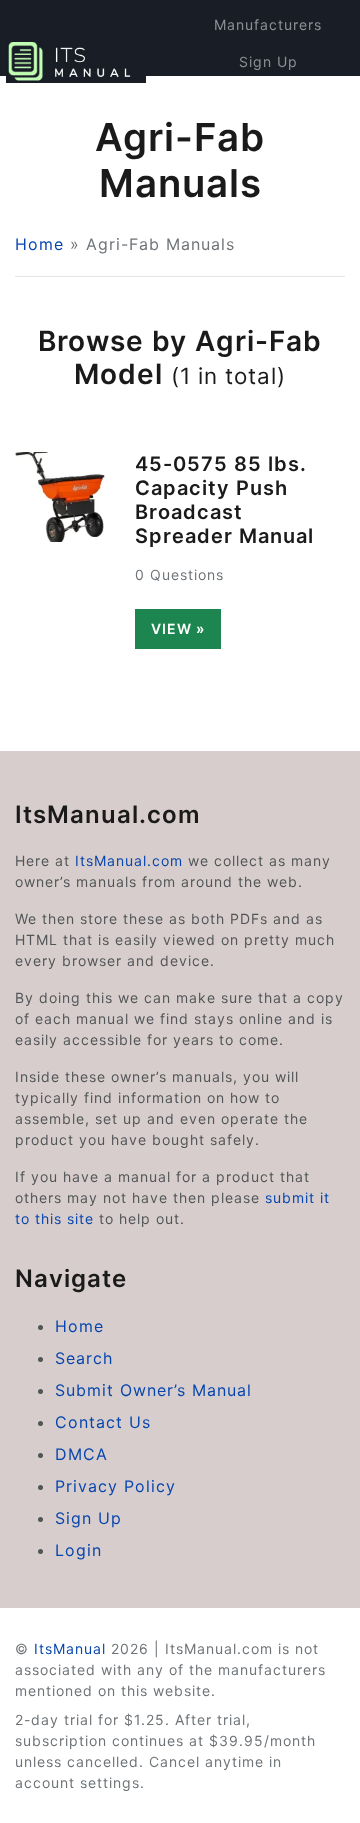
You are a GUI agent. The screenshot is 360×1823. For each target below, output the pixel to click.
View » (178, 628)
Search (84, 1358)
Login (268, 98)
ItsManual (70, 1648)
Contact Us (103, 1422)
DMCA (81, 1454)
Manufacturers (268, 24)
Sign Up (268, 61)
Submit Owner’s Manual (153, 1390)
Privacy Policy (115, 1486)
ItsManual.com (129, 860)
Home (39, 244)
